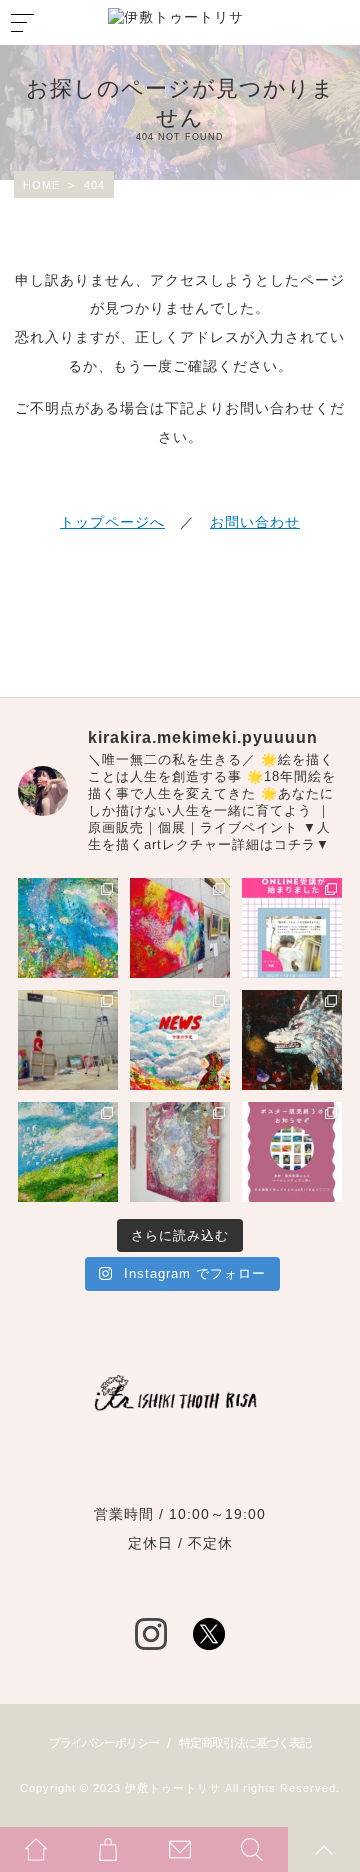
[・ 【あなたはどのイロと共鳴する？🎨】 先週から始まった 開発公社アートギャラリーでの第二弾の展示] (180, 928)
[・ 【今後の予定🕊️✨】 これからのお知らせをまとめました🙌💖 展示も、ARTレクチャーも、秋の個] (180, 1040)
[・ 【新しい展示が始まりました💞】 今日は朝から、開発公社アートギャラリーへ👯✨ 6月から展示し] (68, 1040)
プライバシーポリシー (104, 1743)
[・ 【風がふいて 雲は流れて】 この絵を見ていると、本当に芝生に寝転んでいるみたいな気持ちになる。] (68, 1152)
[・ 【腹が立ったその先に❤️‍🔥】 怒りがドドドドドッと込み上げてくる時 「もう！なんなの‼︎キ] (292, 1040)
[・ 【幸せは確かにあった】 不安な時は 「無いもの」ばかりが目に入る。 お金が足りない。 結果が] (68, 928)
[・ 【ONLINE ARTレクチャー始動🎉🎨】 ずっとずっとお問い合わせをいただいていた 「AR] (292, 928)
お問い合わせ (255, 522)
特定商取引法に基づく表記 (245, 1743)
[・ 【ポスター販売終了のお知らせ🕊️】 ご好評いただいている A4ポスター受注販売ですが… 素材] (292, 1152)
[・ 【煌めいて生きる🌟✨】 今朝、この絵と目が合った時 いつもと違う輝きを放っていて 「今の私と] (180, 1152)
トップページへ (112, 522)
